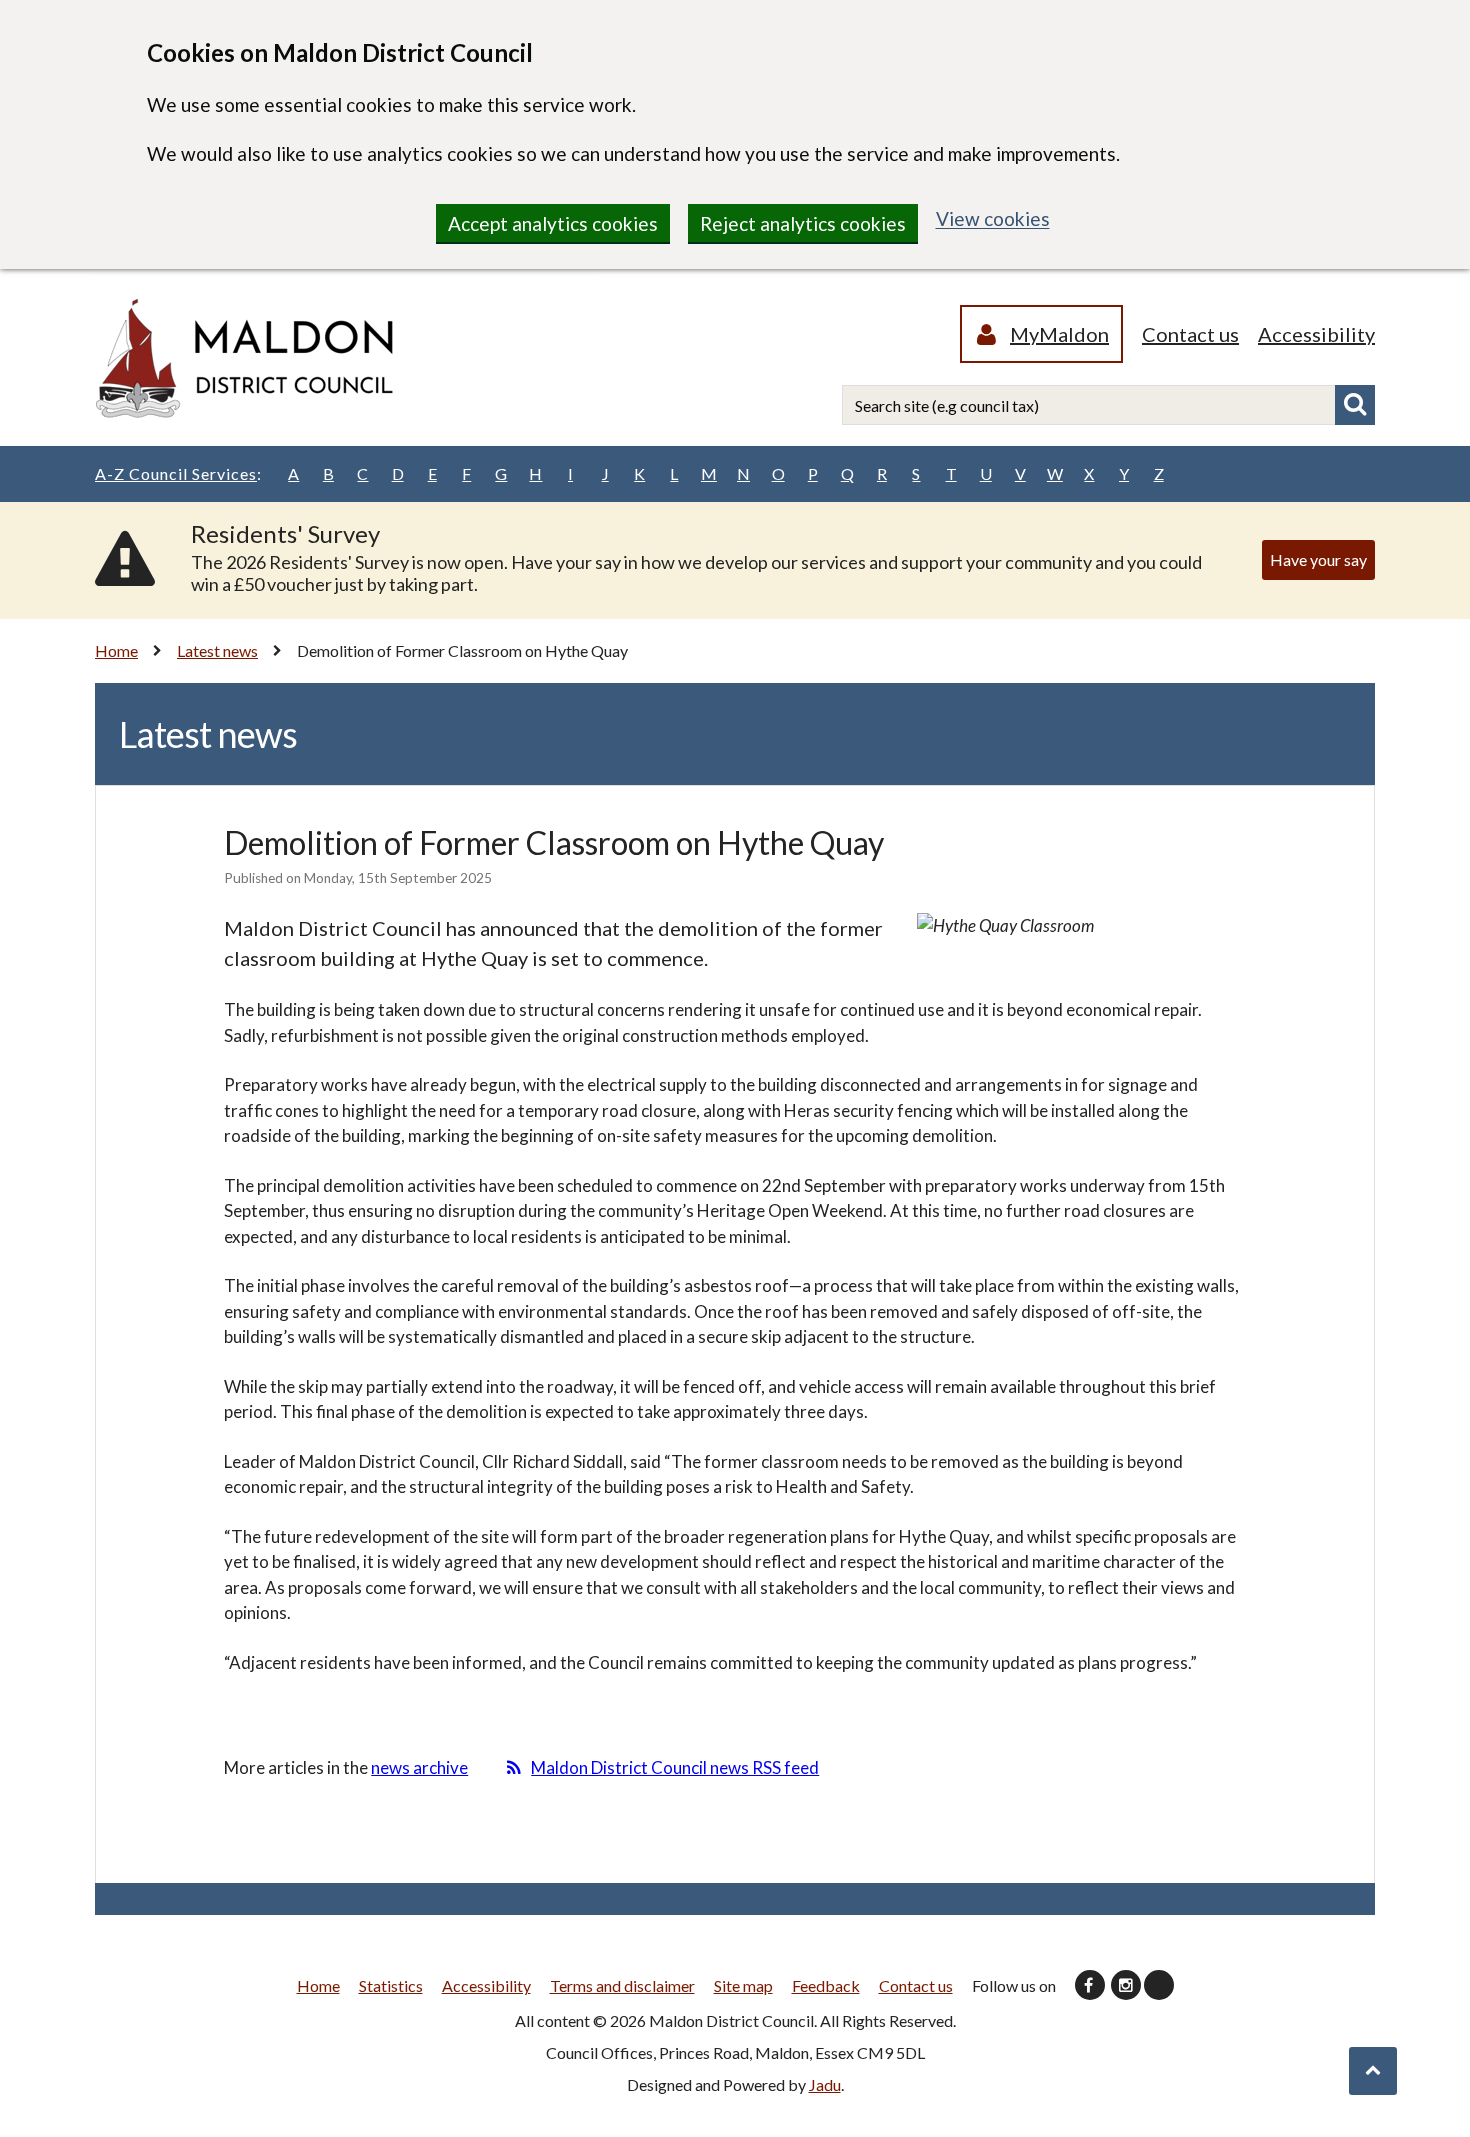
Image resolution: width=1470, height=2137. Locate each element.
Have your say (1318, 559)
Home (116, 650)
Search (1355, 405)
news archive (419, 1767)
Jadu (825, 2084)
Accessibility (1316, 334)
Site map (743, 1985)
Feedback (826, 1985)
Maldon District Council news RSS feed (675, 1767)
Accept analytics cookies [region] (553, 223)
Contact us (1190, 334)
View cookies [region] (993, 218)
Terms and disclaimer (622, 1985)
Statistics (391, 1985)
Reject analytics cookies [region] (803, 223)
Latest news (217, 650)
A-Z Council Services (178, 473)
